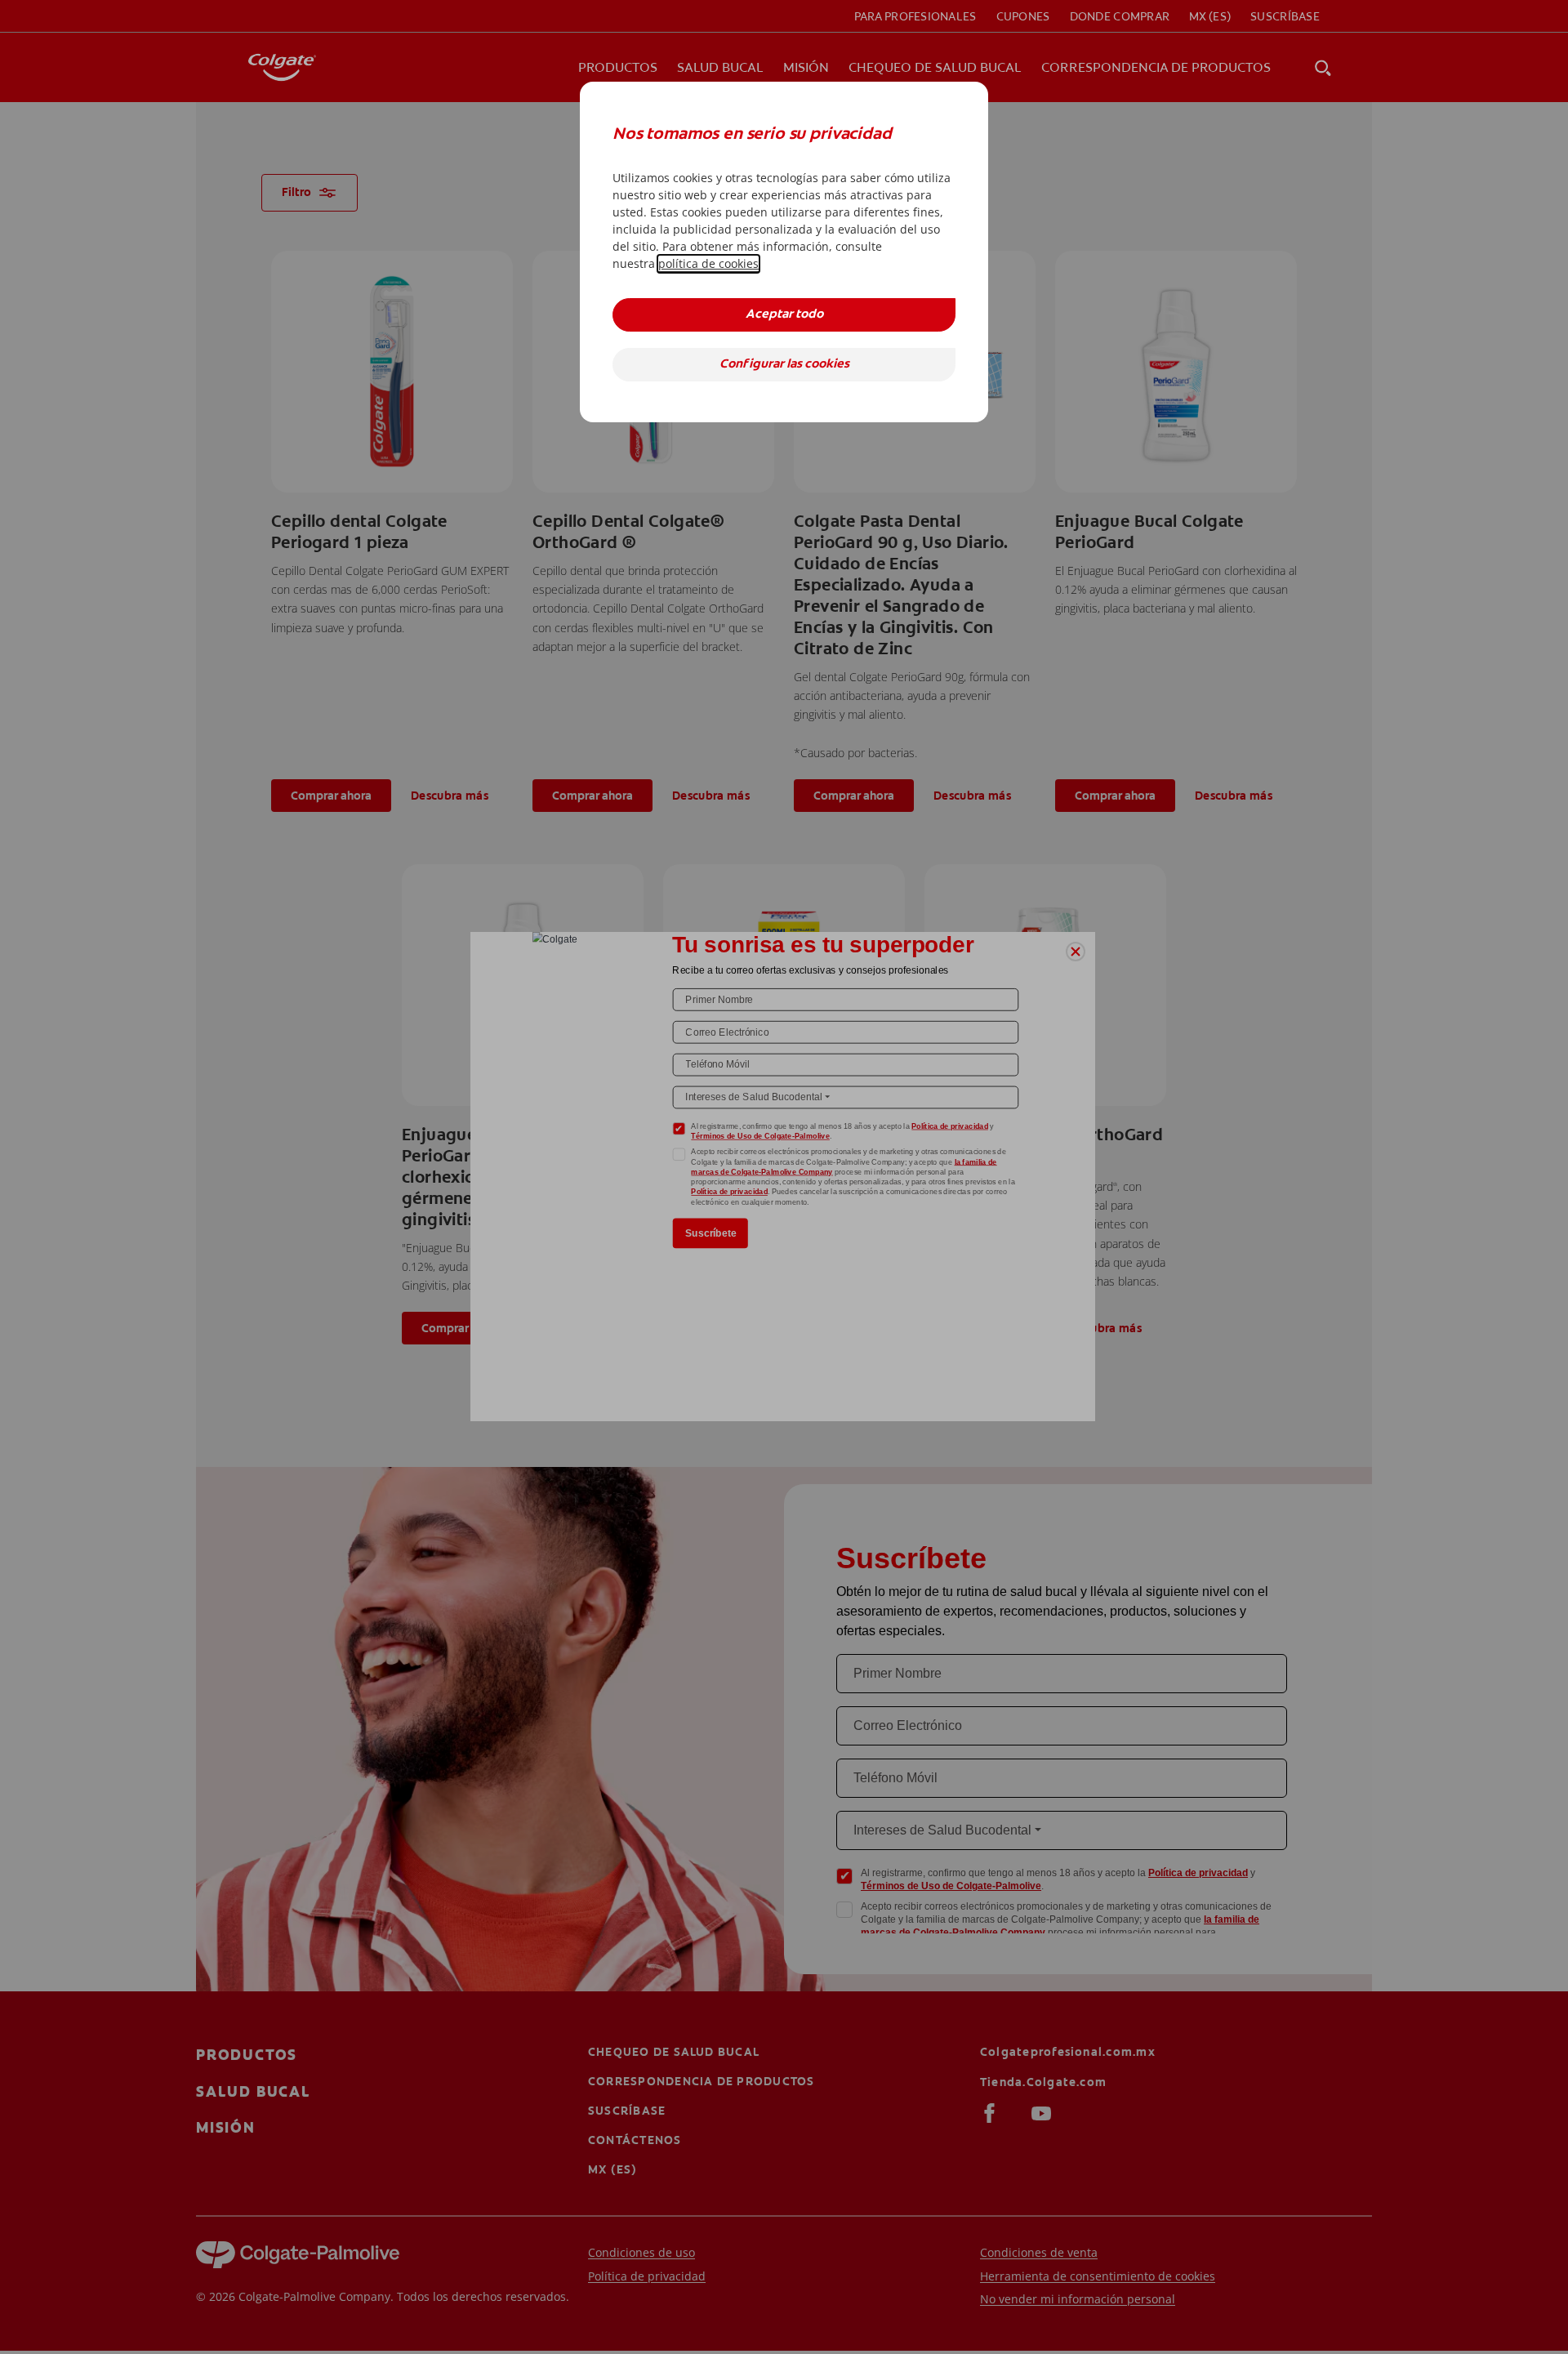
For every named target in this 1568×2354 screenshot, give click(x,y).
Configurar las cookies (784, 365)
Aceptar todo (784, 315)
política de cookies (708, 263)
